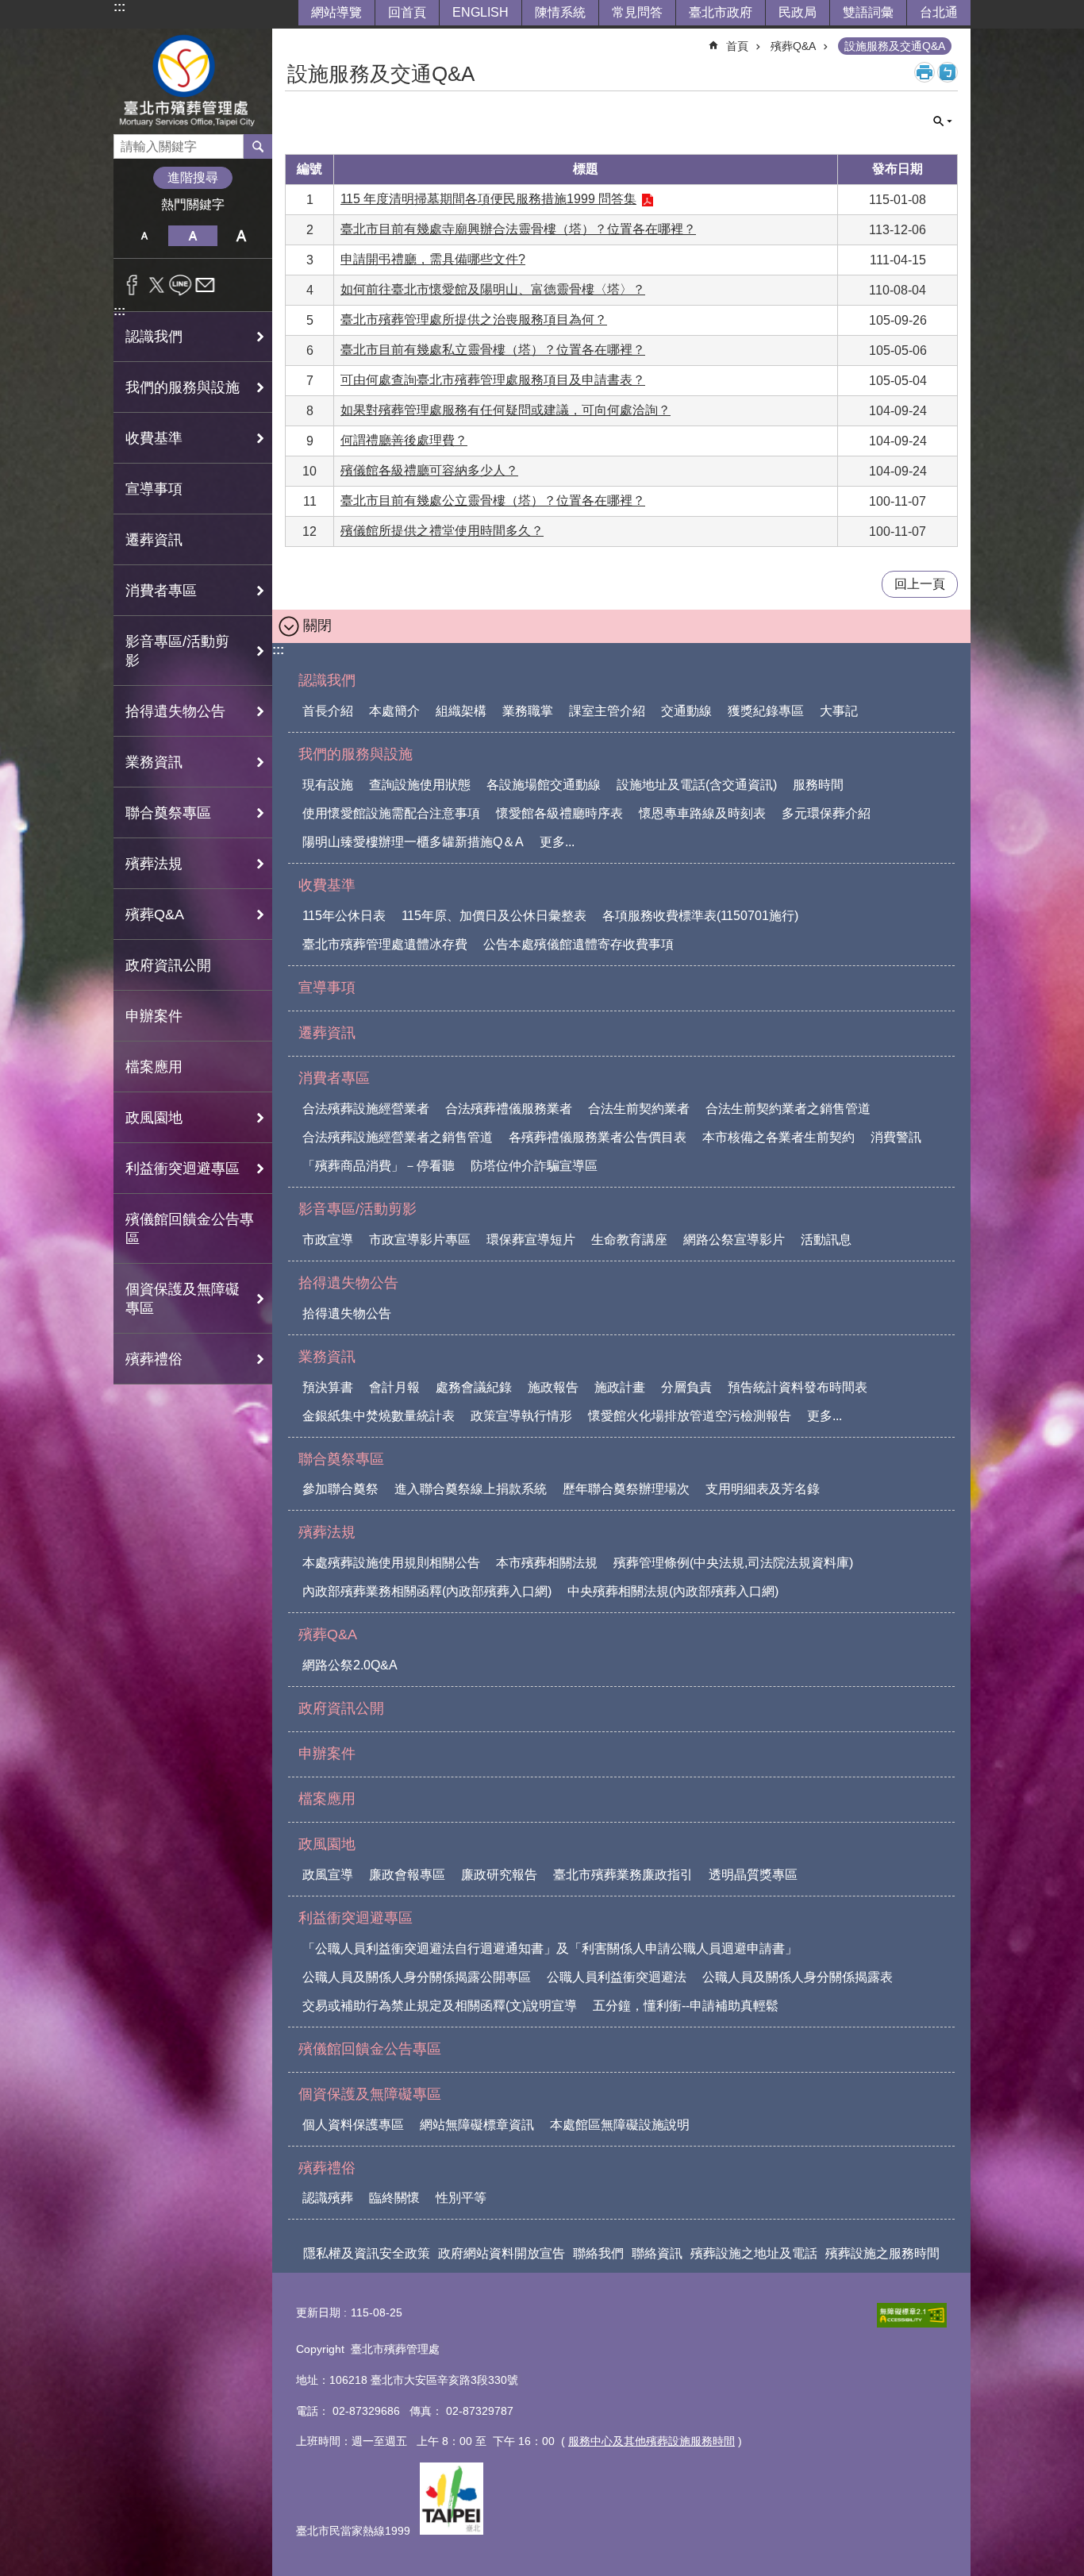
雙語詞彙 (868, 12)
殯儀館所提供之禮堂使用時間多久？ (442, 531)
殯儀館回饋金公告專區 (190, 1229)
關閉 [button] (943, 121)
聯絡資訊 (657, 2253)
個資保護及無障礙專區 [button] (183, 1299)
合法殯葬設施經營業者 (366, 1109)
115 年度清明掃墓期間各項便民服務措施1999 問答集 (488, 199)
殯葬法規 (327, 1532)
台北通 (939, 12)
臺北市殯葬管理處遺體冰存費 (385, 944)
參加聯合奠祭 (340, 1489)
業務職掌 (528, 711)
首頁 (737, 46)
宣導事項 (154, 489)
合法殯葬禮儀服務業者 (509, 1109)
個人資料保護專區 (353, 2125)
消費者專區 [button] (161, 591)
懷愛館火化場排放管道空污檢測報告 (690, 1416)
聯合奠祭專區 (341, 1459)
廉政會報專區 (407, 1875)
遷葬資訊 (154, 540)
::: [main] (295, 39)
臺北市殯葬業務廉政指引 (623, 1875)
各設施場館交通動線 (544, 785)
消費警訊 (896, 1137)
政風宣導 (328, 1875)
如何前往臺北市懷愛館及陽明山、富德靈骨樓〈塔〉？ (493, 289)
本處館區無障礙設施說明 (620, 2125)
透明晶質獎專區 (753, 1875)
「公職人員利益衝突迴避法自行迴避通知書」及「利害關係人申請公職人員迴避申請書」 (550, 1948)
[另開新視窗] (912, 2315)
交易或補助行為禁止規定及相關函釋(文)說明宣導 (440, 2006)
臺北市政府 (721, 12)
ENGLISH (480, 12)
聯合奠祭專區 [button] (168, 813)
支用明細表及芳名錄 (763, 1489)
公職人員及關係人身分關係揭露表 (798, 1977)
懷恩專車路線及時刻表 (702, 813)
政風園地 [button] (154, 1118)
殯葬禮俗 (327, 2168)
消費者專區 (334, 1078)
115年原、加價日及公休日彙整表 (494, 916)
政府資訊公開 (168, 965)
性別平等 (461, 2198)
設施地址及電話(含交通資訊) (697, 785)
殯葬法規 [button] (154, 864)
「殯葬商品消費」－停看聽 (379, 1166)
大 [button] (242, 236)
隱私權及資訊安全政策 (367, 2253)
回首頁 (407, 12)
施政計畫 (620, 1387)
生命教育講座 (629, 1240)
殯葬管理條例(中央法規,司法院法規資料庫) (733, 1563)
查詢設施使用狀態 (420, 785)
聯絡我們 (598, 2253)
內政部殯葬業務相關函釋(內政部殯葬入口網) (427, 1591)
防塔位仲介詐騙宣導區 (534, 1166)
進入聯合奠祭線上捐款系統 (471, 1489)
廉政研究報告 (499, 1875)
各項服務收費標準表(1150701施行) (700, 916)
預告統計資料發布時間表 (798, 1387)
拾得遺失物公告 (348, 1283)
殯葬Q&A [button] (155, 914)
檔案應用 (154, 1067)
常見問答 (637, 12)
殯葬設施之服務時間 (882, 2253)
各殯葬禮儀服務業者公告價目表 (598, 1137)
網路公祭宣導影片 (734, 1240)
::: (119, 7)
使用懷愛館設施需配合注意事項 (391, 813)
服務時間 (818, 785)
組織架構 (461, 711)
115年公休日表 (344, 916)
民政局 (798, 12)
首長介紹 (328, 711)
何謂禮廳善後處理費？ (404, 440)
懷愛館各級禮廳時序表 (559, 813)
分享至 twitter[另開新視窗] (157, 285)
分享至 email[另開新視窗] (205, 285)
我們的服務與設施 (356, 754)
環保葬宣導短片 (531, 1240)
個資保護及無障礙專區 (370, 2094)
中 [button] (192, 236)
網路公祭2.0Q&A (350, 1665)
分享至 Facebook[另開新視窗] (132, 285)
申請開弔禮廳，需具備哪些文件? (433, 259)
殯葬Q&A (793, 46)
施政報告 (553, 1387)
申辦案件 (154, 1016)
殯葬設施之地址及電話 (754, 2253)
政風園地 (327, 1844)
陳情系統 (560, 12)
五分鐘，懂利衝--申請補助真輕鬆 (686, 2006)
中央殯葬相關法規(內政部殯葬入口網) (673, 1591)
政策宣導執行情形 (521, 1416)
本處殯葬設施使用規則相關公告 (391, 1563)
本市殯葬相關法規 (547, 1563)
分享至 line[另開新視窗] (181, 285)
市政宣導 (328, 1240)
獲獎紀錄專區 (766, 711)
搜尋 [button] (258, 146)
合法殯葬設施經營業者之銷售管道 (398, 1137)
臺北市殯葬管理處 (193, 81)
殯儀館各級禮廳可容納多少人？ (429, 470)
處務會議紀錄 (474, 1387)
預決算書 (328, 1387)
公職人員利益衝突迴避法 (617, 1977)
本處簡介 (394, 711)
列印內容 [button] (924, 72)
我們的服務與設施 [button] (183, 387)
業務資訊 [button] (154, 762)
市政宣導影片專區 (420, 1240)
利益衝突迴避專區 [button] (183, 1169)
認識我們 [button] (154, 337)
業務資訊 (327, 1357)
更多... (557, 842)
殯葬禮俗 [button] (154, 1359)
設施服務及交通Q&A (895, 46)
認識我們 (327, 680)
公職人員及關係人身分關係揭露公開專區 (417, 1977)
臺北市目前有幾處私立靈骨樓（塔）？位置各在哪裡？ (493, 350)
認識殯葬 (328, 2198)
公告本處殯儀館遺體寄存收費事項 (579, 944)
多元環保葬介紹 (826, 813)
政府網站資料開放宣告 (502, 2253)
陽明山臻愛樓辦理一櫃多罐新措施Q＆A (413, 842)
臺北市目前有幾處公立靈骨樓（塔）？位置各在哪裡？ (493, 501)
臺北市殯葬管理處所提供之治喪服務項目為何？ (474, 320)
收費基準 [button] (154, 438)
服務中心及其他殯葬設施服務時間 (652, 2441)
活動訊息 (826, 1240)
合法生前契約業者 (639, 1109)
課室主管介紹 (607, 711)
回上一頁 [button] (920, 584)
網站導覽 (336, 12)
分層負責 (686, 1387)
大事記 (839, 711)
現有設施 (328, 785)
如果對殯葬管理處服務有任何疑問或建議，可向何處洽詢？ (505, 410)
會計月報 (394, 1387)
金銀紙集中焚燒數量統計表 (379, 1416)
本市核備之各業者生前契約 (778, 1137)
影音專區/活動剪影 (357, 1209)
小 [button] (144, 236)
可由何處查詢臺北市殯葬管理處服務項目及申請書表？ (493, 380)
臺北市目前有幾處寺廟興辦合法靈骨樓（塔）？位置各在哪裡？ (518, 229)
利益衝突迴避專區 (356, 1918)
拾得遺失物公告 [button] (175, 711)
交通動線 (686, 711)
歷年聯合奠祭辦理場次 (626, 1489)
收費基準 (327, 885)
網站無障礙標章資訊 (477, 2125)
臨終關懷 (394, 2198)
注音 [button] (948, 72)
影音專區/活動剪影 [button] (177, 651)
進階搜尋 (193, 177)
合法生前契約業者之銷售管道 (788, 1109)
